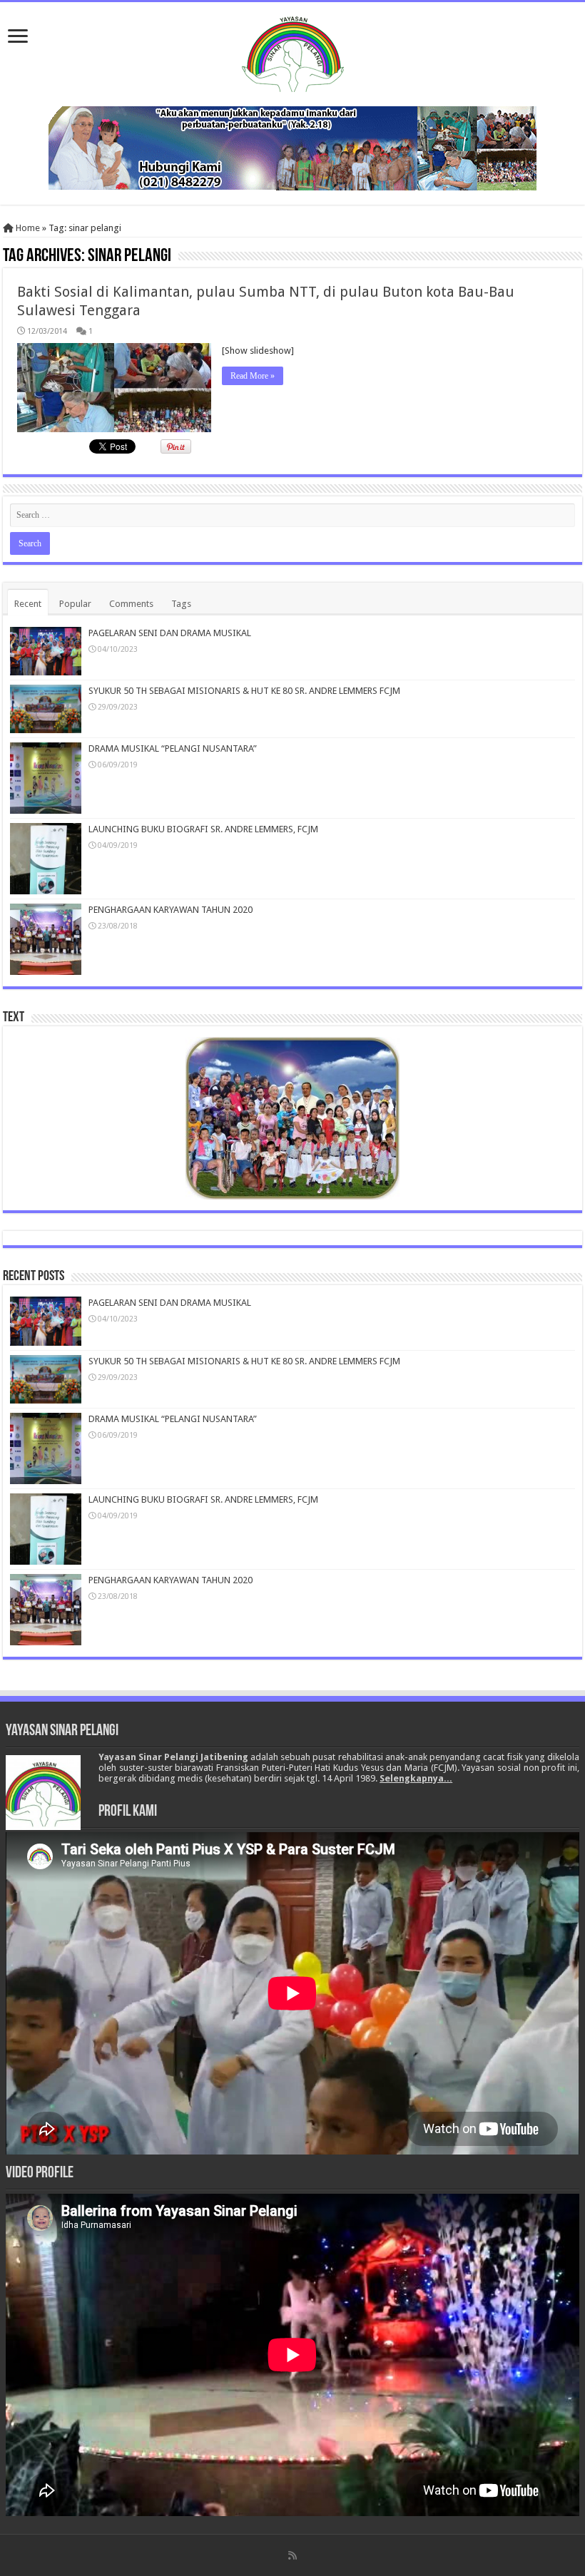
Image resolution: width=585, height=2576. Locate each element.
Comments (131, 604)
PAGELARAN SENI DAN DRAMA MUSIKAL (170, 633)
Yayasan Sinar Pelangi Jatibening (173, 1757)
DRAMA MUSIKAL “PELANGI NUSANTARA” (173, 748)
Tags (181, 604)
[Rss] (292, 2555)
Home (27, 228)
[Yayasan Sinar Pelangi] (293, 51)
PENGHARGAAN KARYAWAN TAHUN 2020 (171, 910)
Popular (75, 604)
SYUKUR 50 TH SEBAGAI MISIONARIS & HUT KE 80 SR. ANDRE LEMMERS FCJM (244, 691)
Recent (28, 604)
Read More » (253, 376)
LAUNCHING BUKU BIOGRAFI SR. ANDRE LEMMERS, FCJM (203, 829)
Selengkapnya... (416, 1778)
